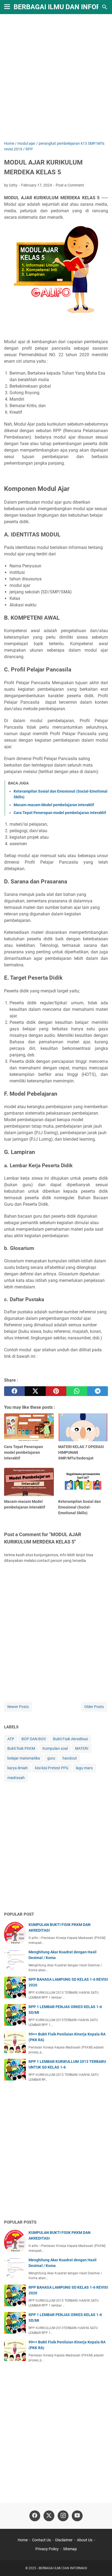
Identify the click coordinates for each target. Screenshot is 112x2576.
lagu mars (84, 1768)
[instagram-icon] (63, 2516)
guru (51, 1758)
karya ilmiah (18, 1768)
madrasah (16, 1778)
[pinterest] (56, 1391)
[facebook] (14, 1391)
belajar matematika (24, 1758)
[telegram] (98, 1391)
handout (70, 1758)
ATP (11, 1739)
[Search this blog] (105, 7)
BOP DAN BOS (34, 1739)
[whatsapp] (77, 1391)
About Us (85, 2540)
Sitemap (70, 2549)
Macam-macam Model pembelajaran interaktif (54, 805)
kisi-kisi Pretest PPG (52, 1768)
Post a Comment (70, 185)
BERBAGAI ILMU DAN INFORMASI (63, 2568)
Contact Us (41, 2540)
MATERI (82, 1748)
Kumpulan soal (55, 1748)
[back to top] (101, 2564)
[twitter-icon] (49, 2516)
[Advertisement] (56, 78)
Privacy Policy (47, 2549)
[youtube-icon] (77, 2516)
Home (23, 2540)
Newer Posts (18, 1707)
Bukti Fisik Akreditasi (70, 1739)
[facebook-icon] (35, 2516)
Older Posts (94, 1707)
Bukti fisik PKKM (21, 1748)
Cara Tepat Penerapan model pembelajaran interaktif (60, 813)
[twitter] (35, 1391)
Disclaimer (64, 2540)
